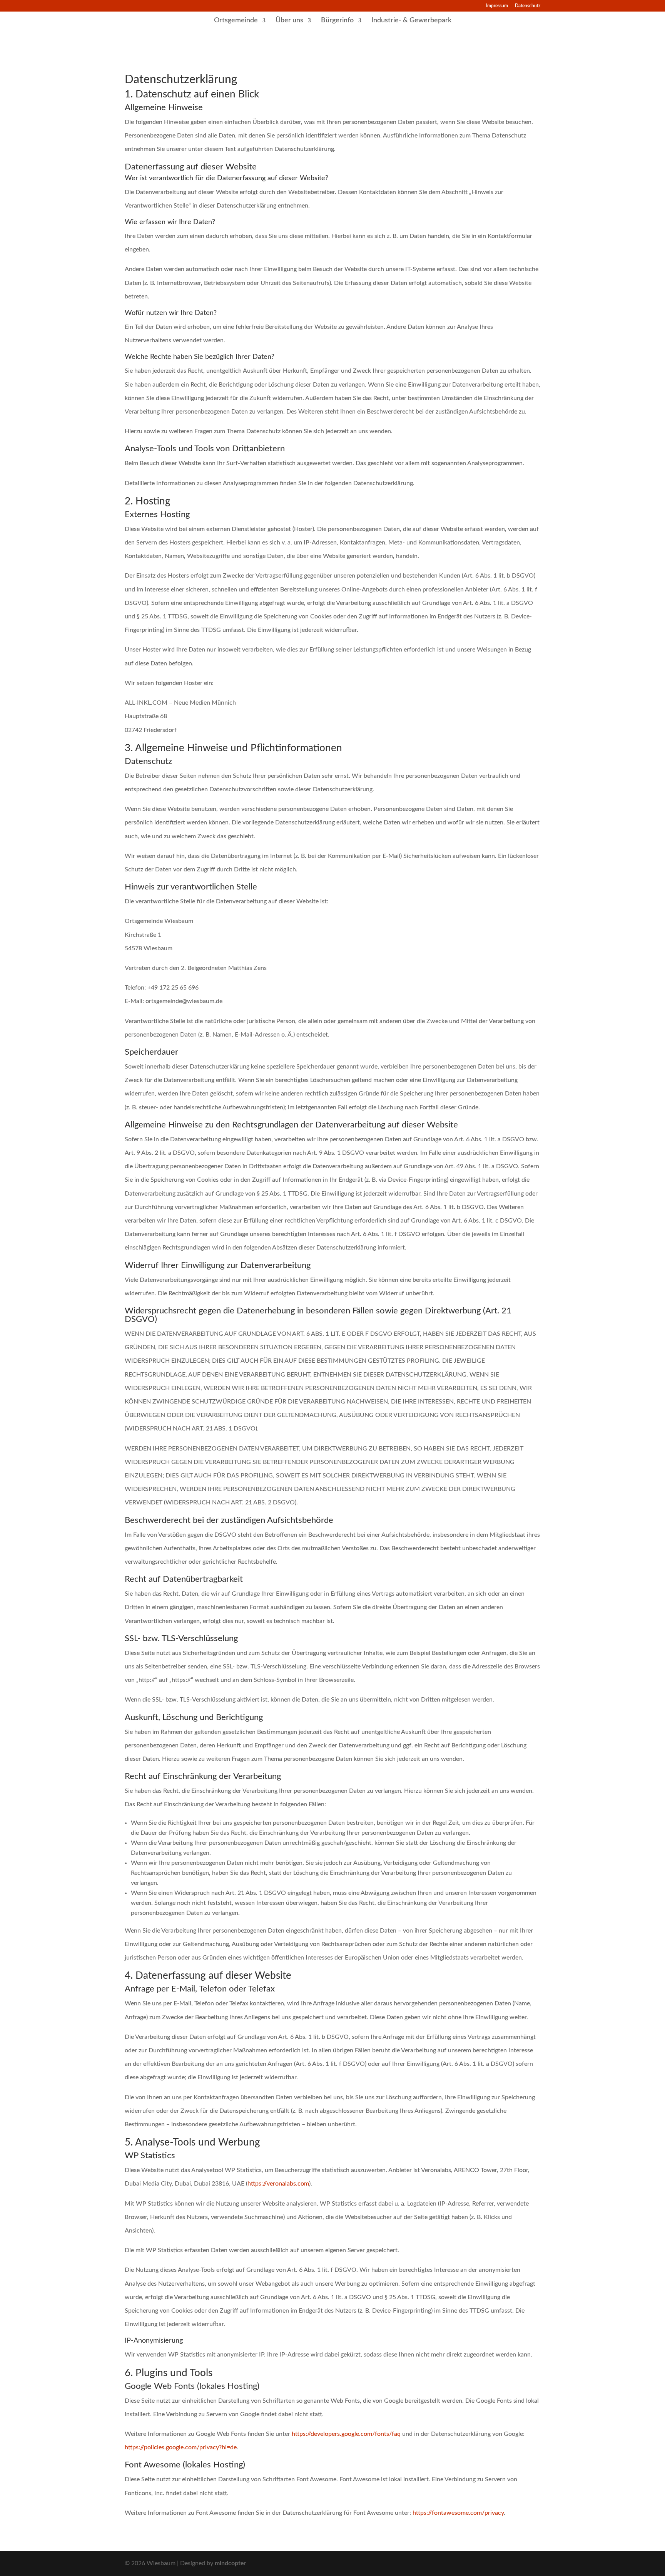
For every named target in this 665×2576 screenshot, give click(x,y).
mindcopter (231, 2563)
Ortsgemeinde (236, 21)
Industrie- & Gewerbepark (411, 21)
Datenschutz (528, 6)
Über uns (289, 21)
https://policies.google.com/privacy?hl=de (181, 2447)
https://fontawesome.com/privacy (458, 2513)
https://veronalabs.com (278, 2184)
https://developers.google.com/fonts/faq (346, 2434)
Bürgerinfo (337, 21)
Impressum (497, 6)
